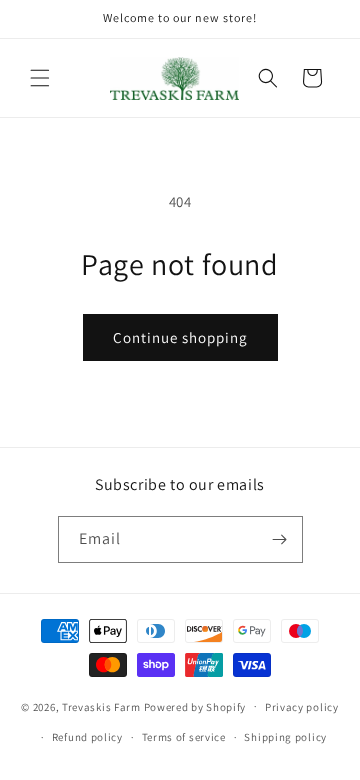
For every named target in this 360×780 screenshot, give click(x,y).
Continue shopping (180, 337)
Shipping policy (285, 737)
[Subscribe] (280, 539)
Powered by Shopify (195, 706)
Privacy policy (302, 707)
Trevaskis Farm (101, 706)
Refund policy (87, 737)
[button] (40, 78)
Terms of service (184, 737)
